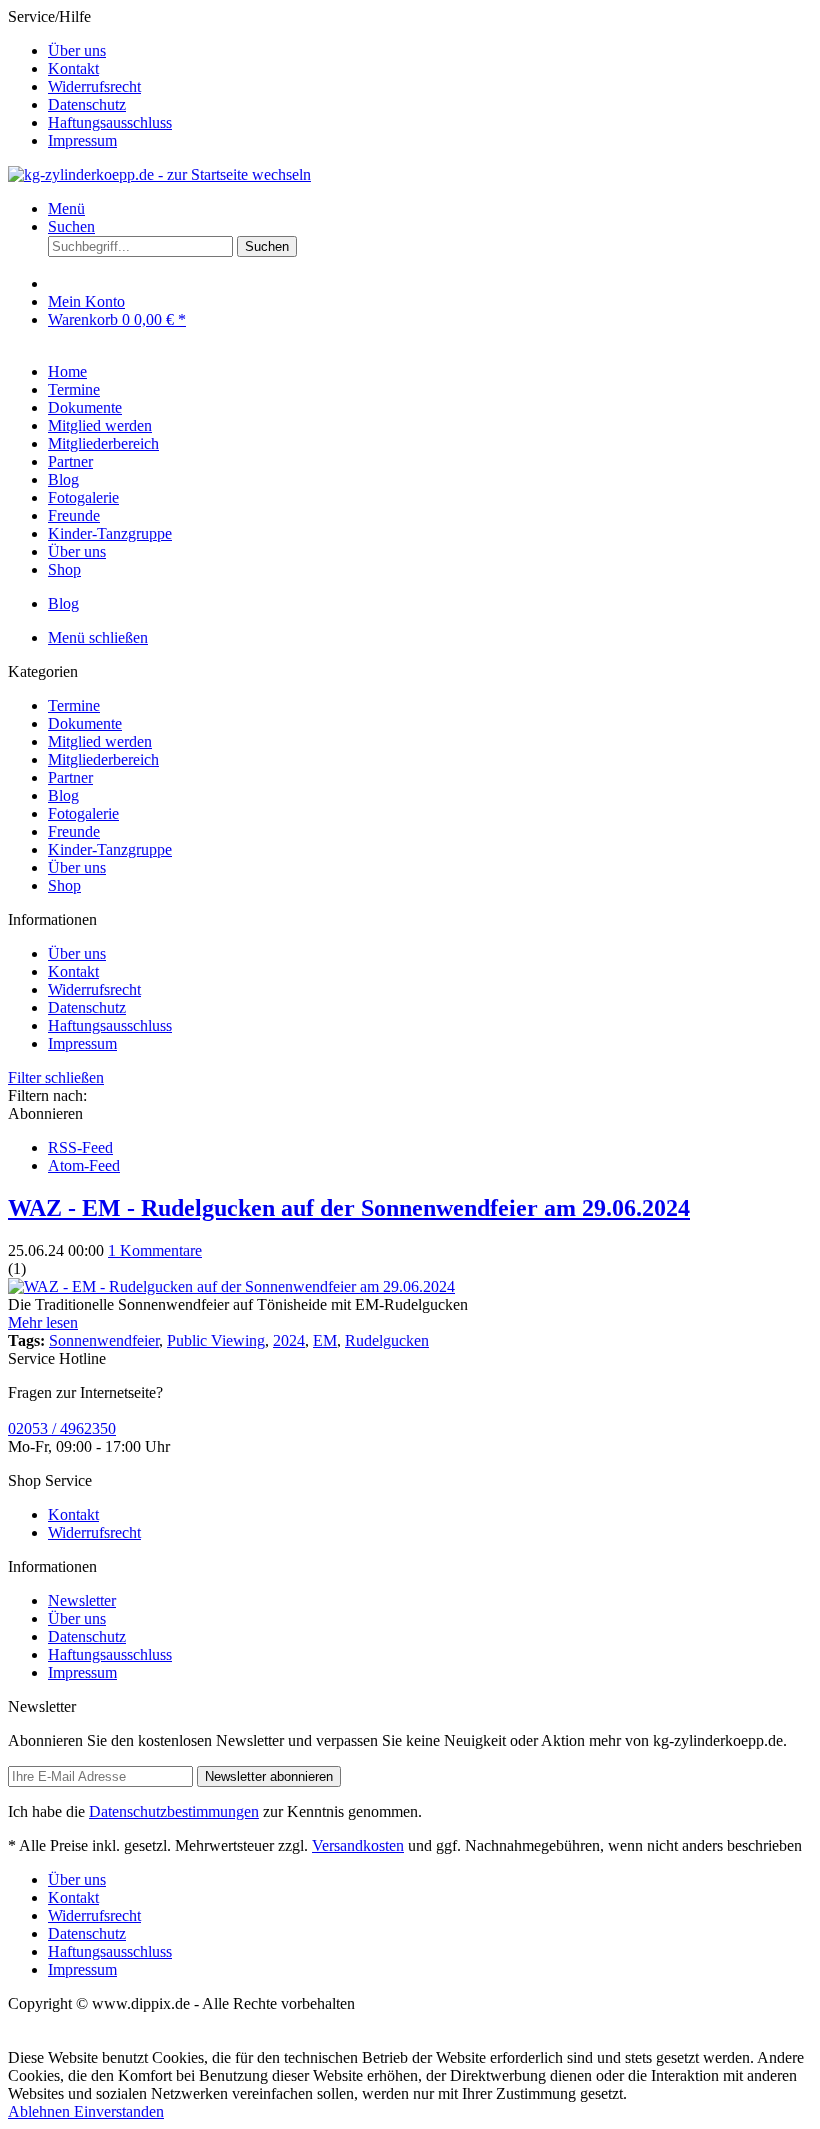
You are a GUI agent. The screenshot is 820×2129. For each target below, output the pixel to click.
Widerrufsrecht (94, 86)
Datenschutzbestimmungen (174, 1811)
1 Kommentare (155, 1250)
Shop (64, 885)
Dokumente (85, 723)
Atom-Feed (84, 1165)
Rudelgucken (387, 1340)
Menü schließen (98, 637)
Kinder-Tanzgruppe (110, 849)
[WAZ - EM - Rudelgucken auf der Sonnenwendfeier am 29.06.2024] (231, 1286)
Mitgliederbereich (103, 759)
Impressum (82, 140)
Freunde (74, 831)
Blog (63, 795)
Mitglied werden (100, 741)
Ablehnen (41, 2111)
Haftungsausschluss (110, 122)
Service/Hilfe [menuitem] (90, 78)
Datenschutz (87, 104)
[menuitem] (430, 51)
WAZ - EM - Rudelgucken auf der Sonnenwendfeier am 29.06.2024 (349, 1208)
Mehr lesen (43, 1322)
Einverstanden (119, 2111)
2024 (289, 1340)
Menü (66, 208)
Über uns (77, 50)
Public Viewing (216, 1340)
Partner (70, 777)
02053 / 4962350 (62, 1428)
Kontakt (73, 68)
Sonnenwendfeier (104, 1340)
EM (325, 1340)
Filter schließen (56, 1077)
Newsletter (82, 1600)
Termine (74, 705)
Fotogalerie (83, 813)
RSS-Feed (80, 1147)
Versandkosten (358, 1845)
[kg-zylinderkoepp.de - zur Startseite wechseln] (159, 174)
